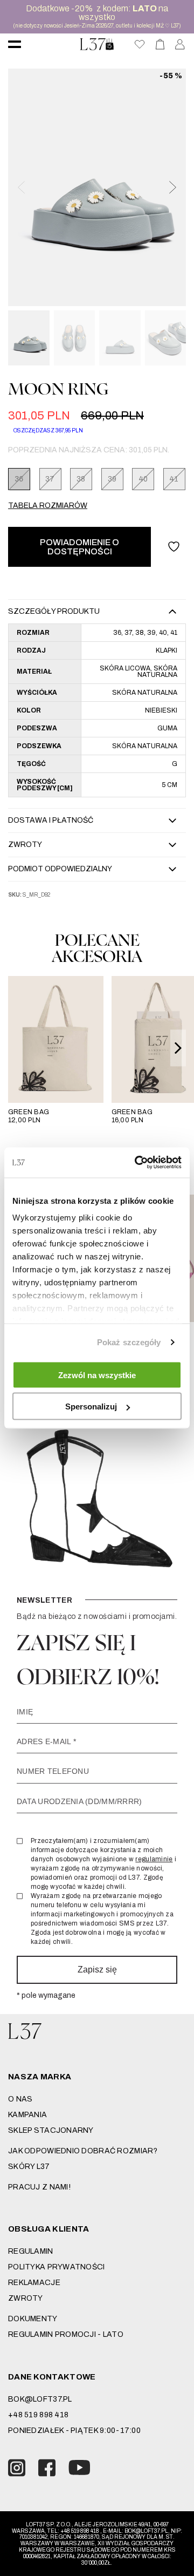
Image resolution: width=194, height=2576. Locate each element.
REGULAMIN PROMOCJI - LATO (66, 2334)
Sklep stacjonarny (51, 2130)
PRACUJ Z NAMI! (39, 2187)
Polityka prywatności (57, 2267)
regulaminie (154, 1859)
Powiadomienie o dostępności (79, 547)
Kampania (27, 2115)
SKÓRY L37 (29, 2167)
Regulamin (31, 2251)
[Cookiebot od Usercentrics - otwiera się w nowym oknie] (137, 1163)
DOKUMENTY (33, 2319)
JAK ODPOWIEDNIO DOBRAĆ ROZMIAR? (83, 2151)
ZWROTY (26, 2298)
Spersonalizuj (91, 1406)
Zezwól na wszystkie (97, 1375)
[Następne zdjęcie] (172, 187)
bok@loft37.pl (40, 2399)
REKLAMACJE (34, 2283)
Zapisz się (97, 1970)
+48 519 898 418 (38, 2415)
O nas (20, 2099)
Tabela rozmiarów (48, 506)
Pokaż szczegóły (129, 1342)
